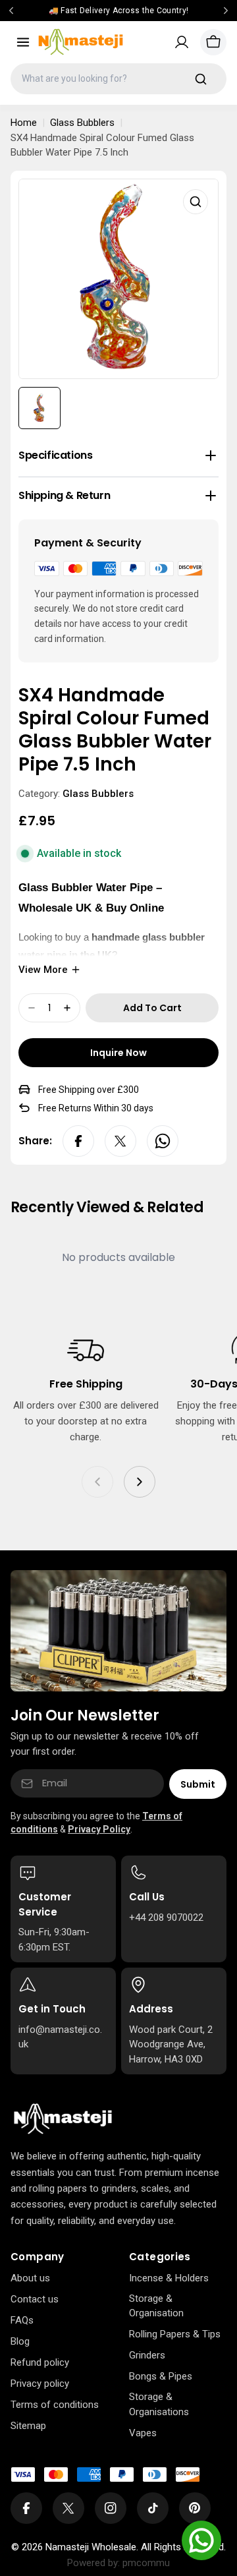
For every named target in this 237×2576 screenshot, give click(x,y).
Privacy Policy (99, 1829)
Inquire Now (118, 1053)
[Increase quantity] (67, 1008)
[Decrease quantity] (32, 1008)
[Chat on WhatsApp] (201, 2540)
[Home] (63, 2119)
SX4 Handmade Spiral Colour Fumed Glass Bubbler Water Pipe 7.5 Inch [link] (102, 145)
